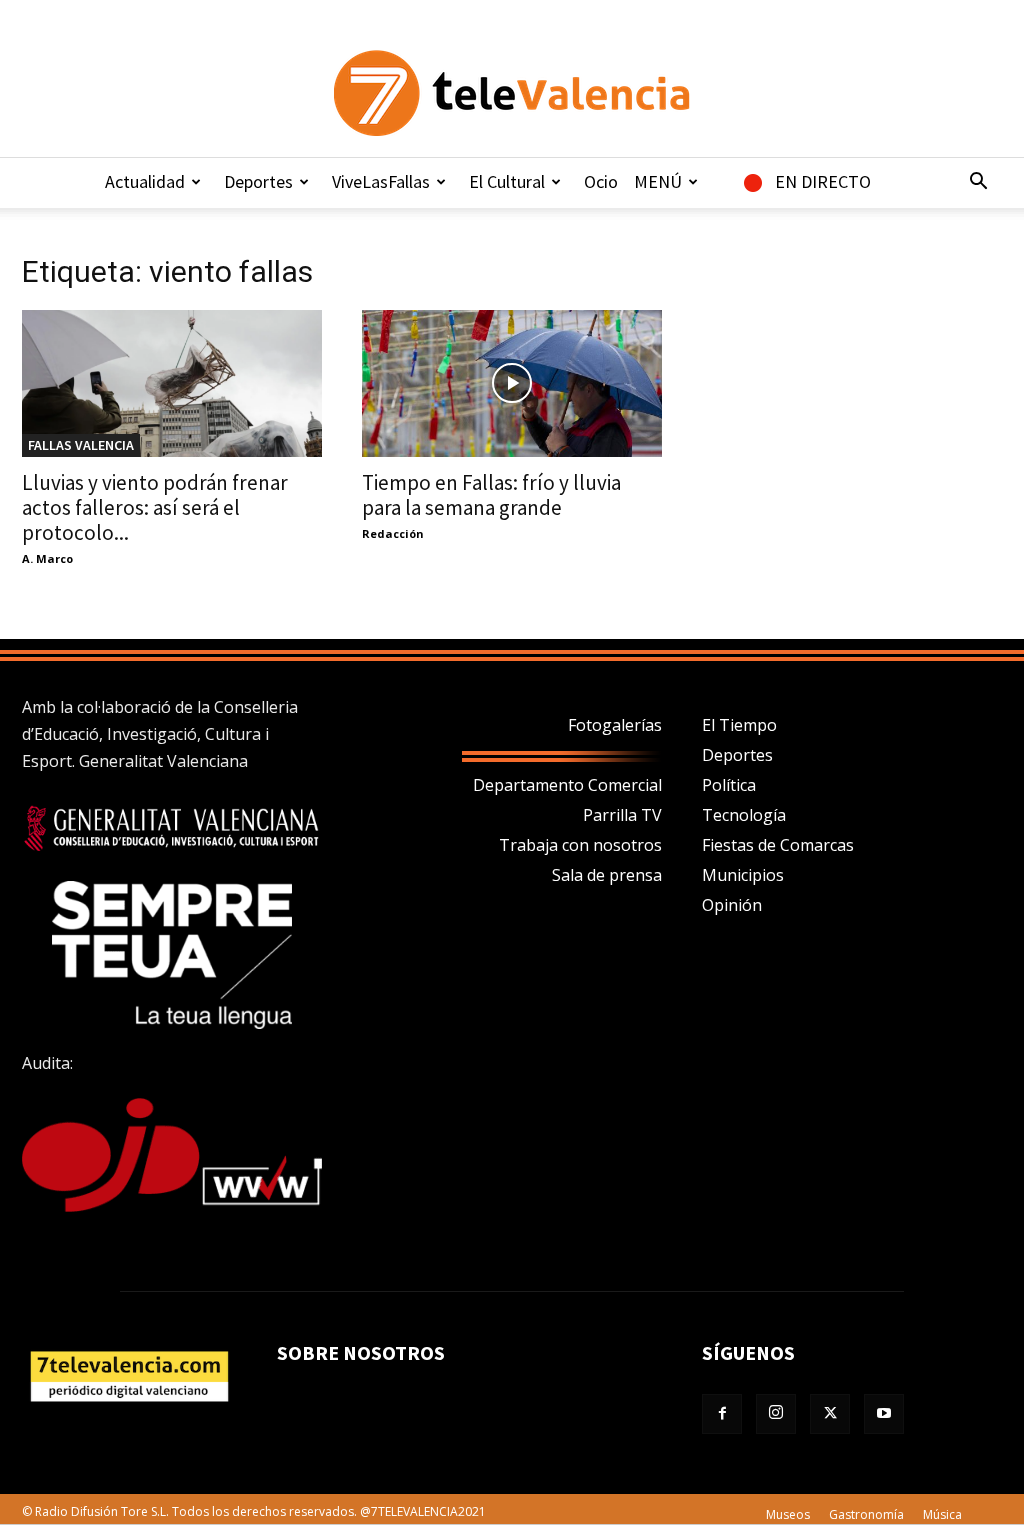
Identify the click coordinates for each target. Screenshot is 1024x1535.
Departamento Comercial (567, 785)
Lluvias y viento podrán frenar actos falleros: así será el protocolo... (155, 507)
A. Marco (47, 558)
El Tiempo (739, 725)
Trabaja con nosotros (580, 845)
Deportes (258, 181)
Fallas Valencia (81, 445)
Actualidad (145, 181)
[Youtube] (884, 1414)
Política (729, 785)
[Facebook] (722, 1414)
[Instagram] (776, 1414)
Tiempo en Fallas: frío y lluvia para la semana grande (491, 495)
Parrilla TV (622, 815)
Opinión (732, 905)
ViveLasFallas (381, 181)
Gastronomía (866, 1514)
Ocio (601, 181)
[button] (978, 183)
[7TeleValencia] (512, 93)
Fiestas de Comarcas (778, 845)
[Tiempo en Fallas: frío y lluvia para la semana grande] (512, 383)
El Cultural (507, 181)
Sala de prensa (607, 875)
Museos (788, 1514)
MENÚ (658, 181)
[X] (830, 1414)
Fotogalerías (615, 725)
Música (942, 1514)
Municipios (743, 875)
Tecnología (744, 815)
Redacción (393, 533)
